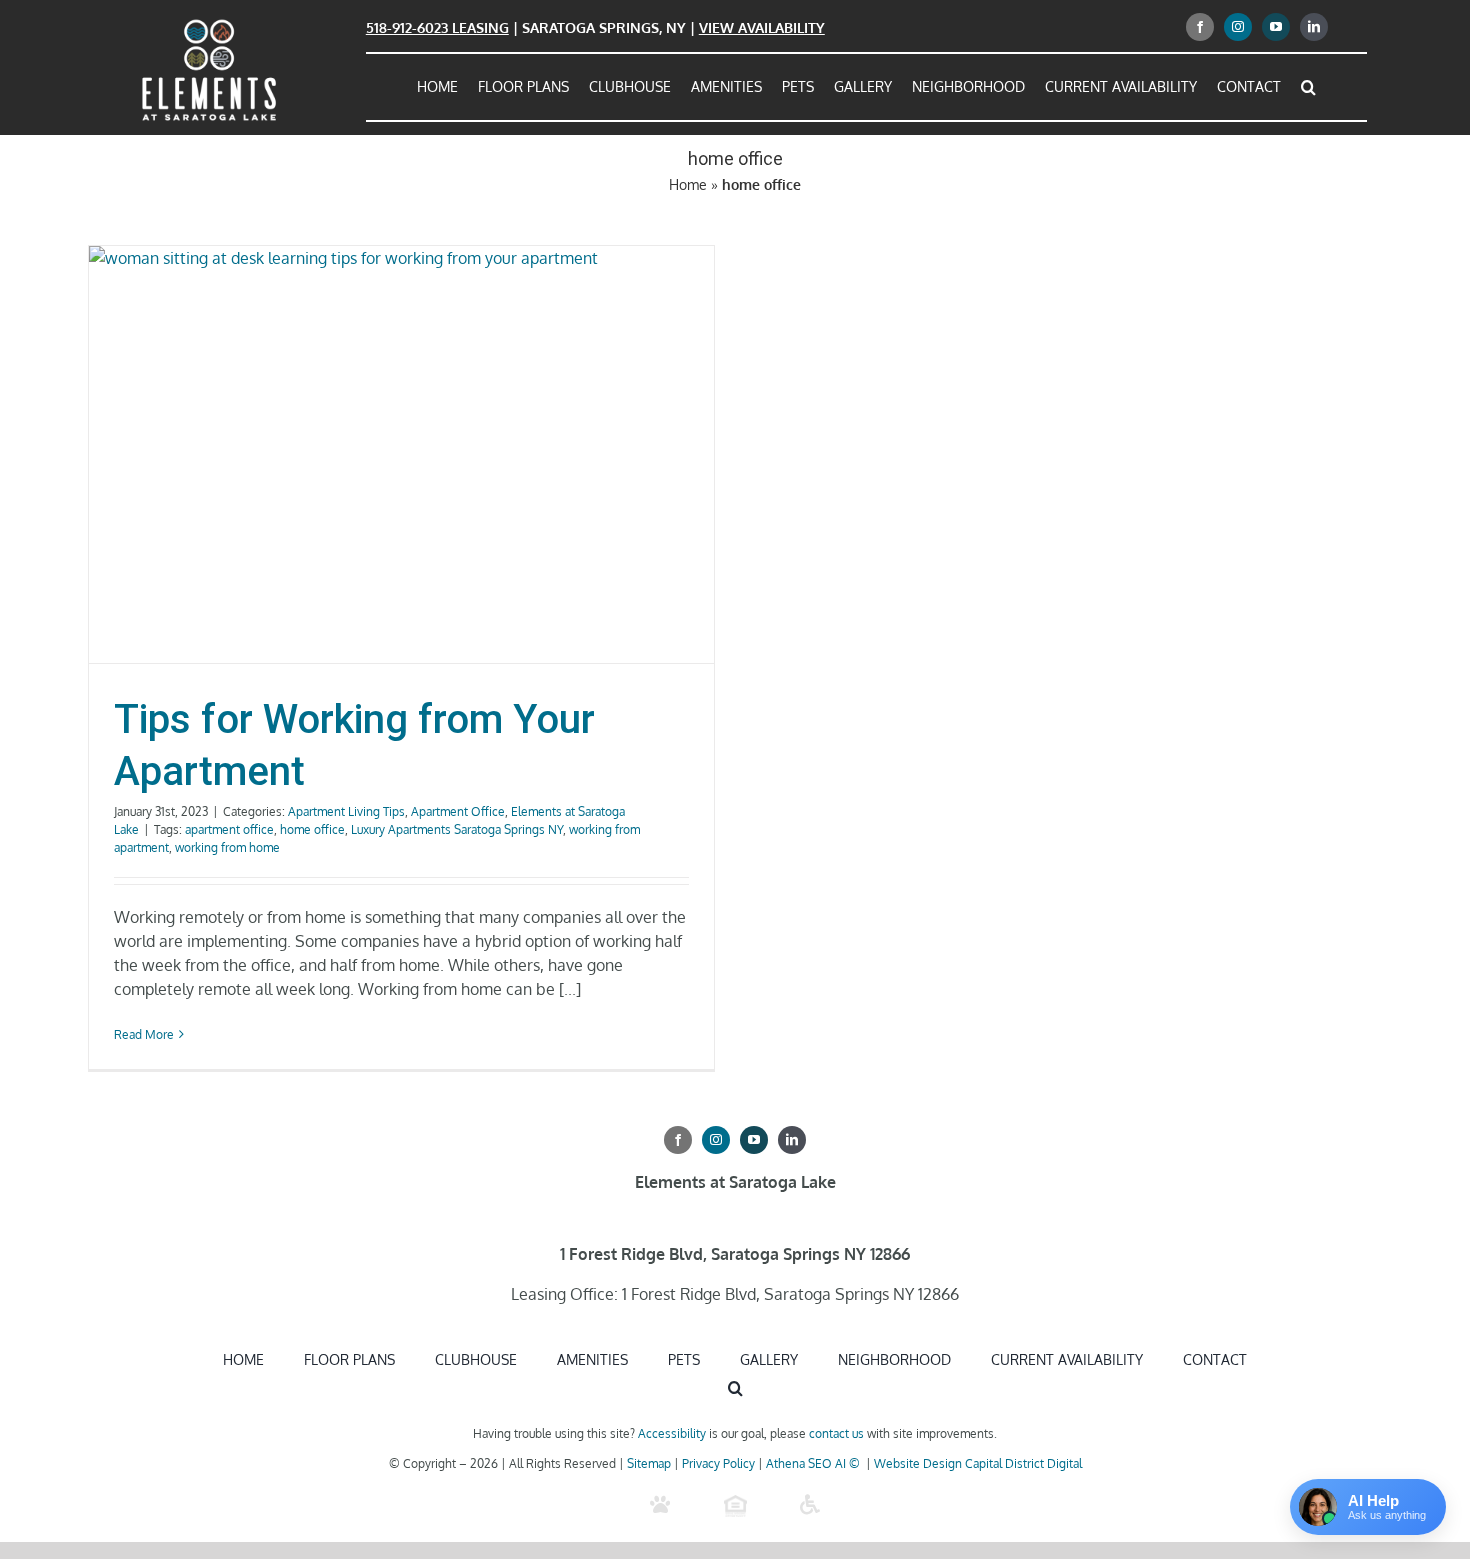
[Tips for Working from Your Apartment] (401, 454)
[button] (1308, 87)
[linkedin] (1314, 27)
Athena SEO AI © (814, 1463)
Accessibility (672, 1433)
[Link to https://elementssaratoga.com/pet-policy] (660, 1505)
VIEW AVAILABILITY (762, 27)
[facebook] (1200, 27)
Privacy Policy (718, 1463)
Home (688, 184)
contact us (836, 1433)
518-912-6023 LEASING (437, 27)
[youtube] (1276, 27)
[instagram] (1238, 27)
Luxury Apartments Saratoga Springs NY (457, 829)
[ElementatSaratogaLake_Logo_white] (209, 23)
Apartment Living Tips (346, 811)
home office (312, 829)
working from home (227, 847)
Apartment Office (458, 811)
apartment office (229, 829)
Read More (144, 1034)
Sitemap (649, 1463)
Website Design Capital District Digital (978, 1463)
